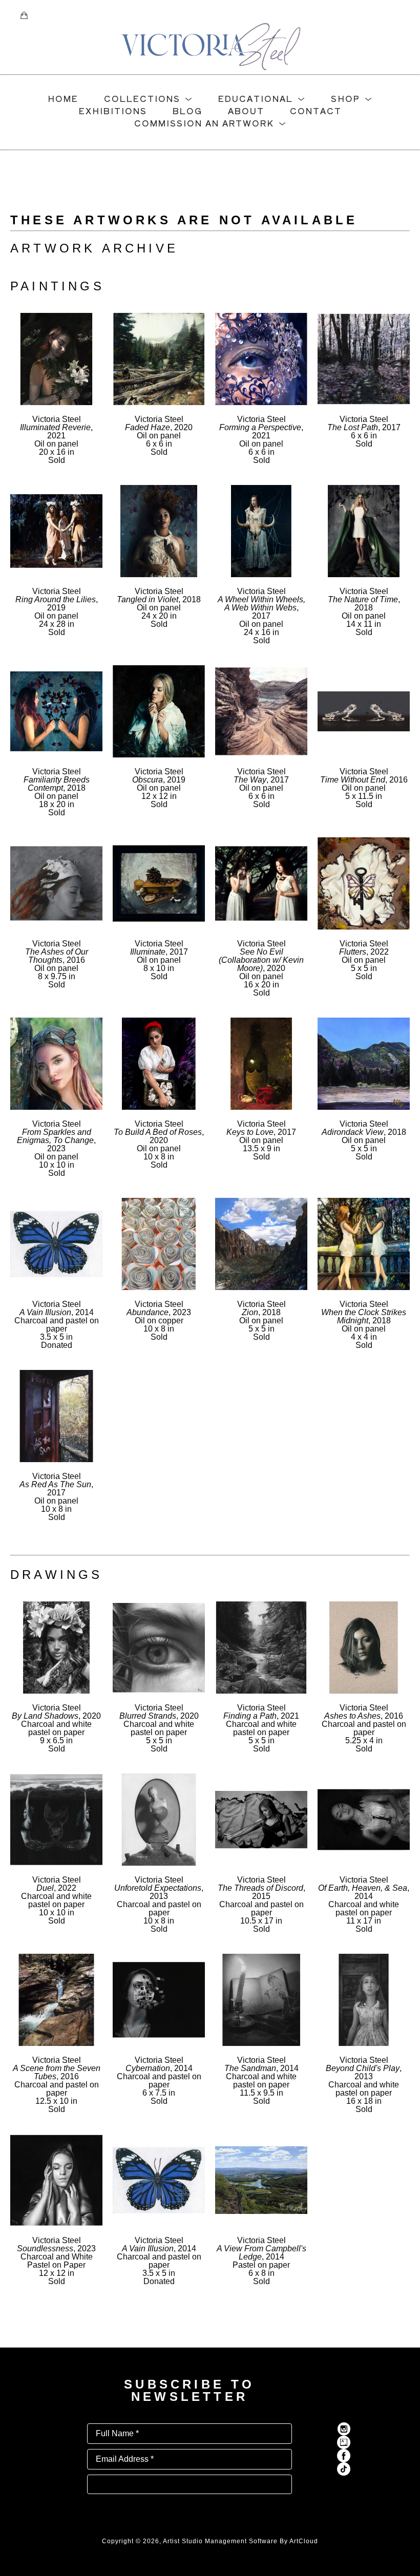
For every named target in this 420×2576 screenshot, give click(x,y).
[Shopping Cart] (24, 15)
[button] (148, 98)
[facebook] (344, 2456)
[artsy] (344, 2442)
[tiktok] (344, 2469)
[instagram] (344, 2429)
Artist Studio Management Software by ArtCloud (240, 2541)
